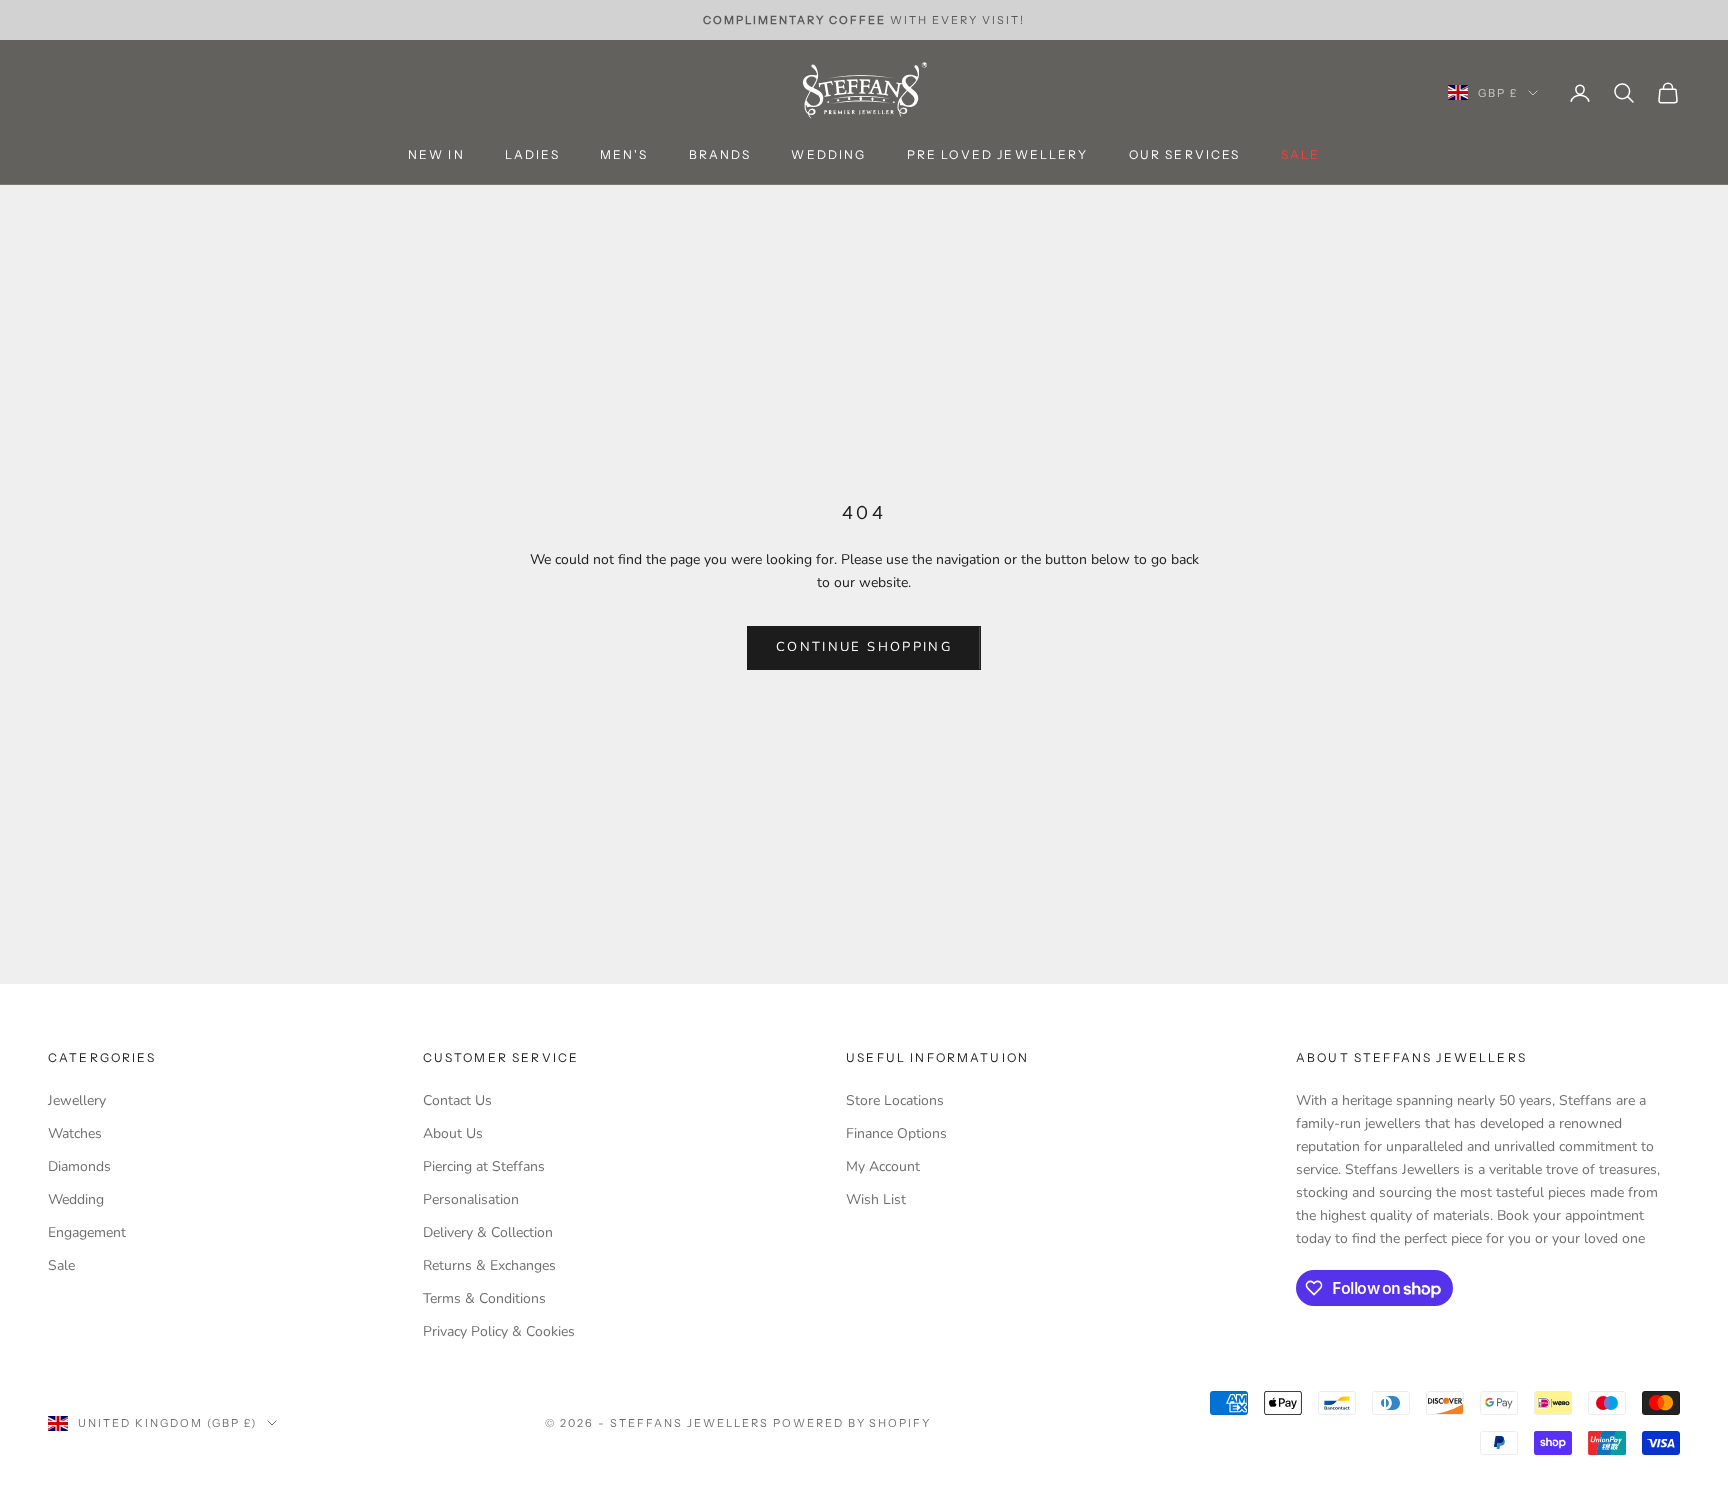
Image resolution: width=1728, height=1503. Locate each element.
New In (436, 155)
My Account (883, 1166)
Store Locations (895, 1100)
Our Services (1185, 155)
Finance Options (896, 1133)
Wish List (876, 1199)
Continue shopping (864, 647)
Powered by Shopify (852, 1423)
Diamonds (79, 1166)
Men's (624, 155)
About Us (453, 1133)
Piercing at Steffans (484, 1166)
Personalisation (471, 1199)
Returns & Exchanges (489, 1265)
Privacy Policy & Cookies (499, 1331)
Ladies (532, 155)
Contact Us (457, 1100)
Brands (720, 155)
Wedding (828, 155)
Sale (61, 1265)
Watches (75, 1133)
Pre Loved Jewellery (998, 155)
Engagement (87, 1232)
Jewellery (77, 1100)
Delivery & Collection (488, 1232)
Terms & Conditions (484, 1298)
